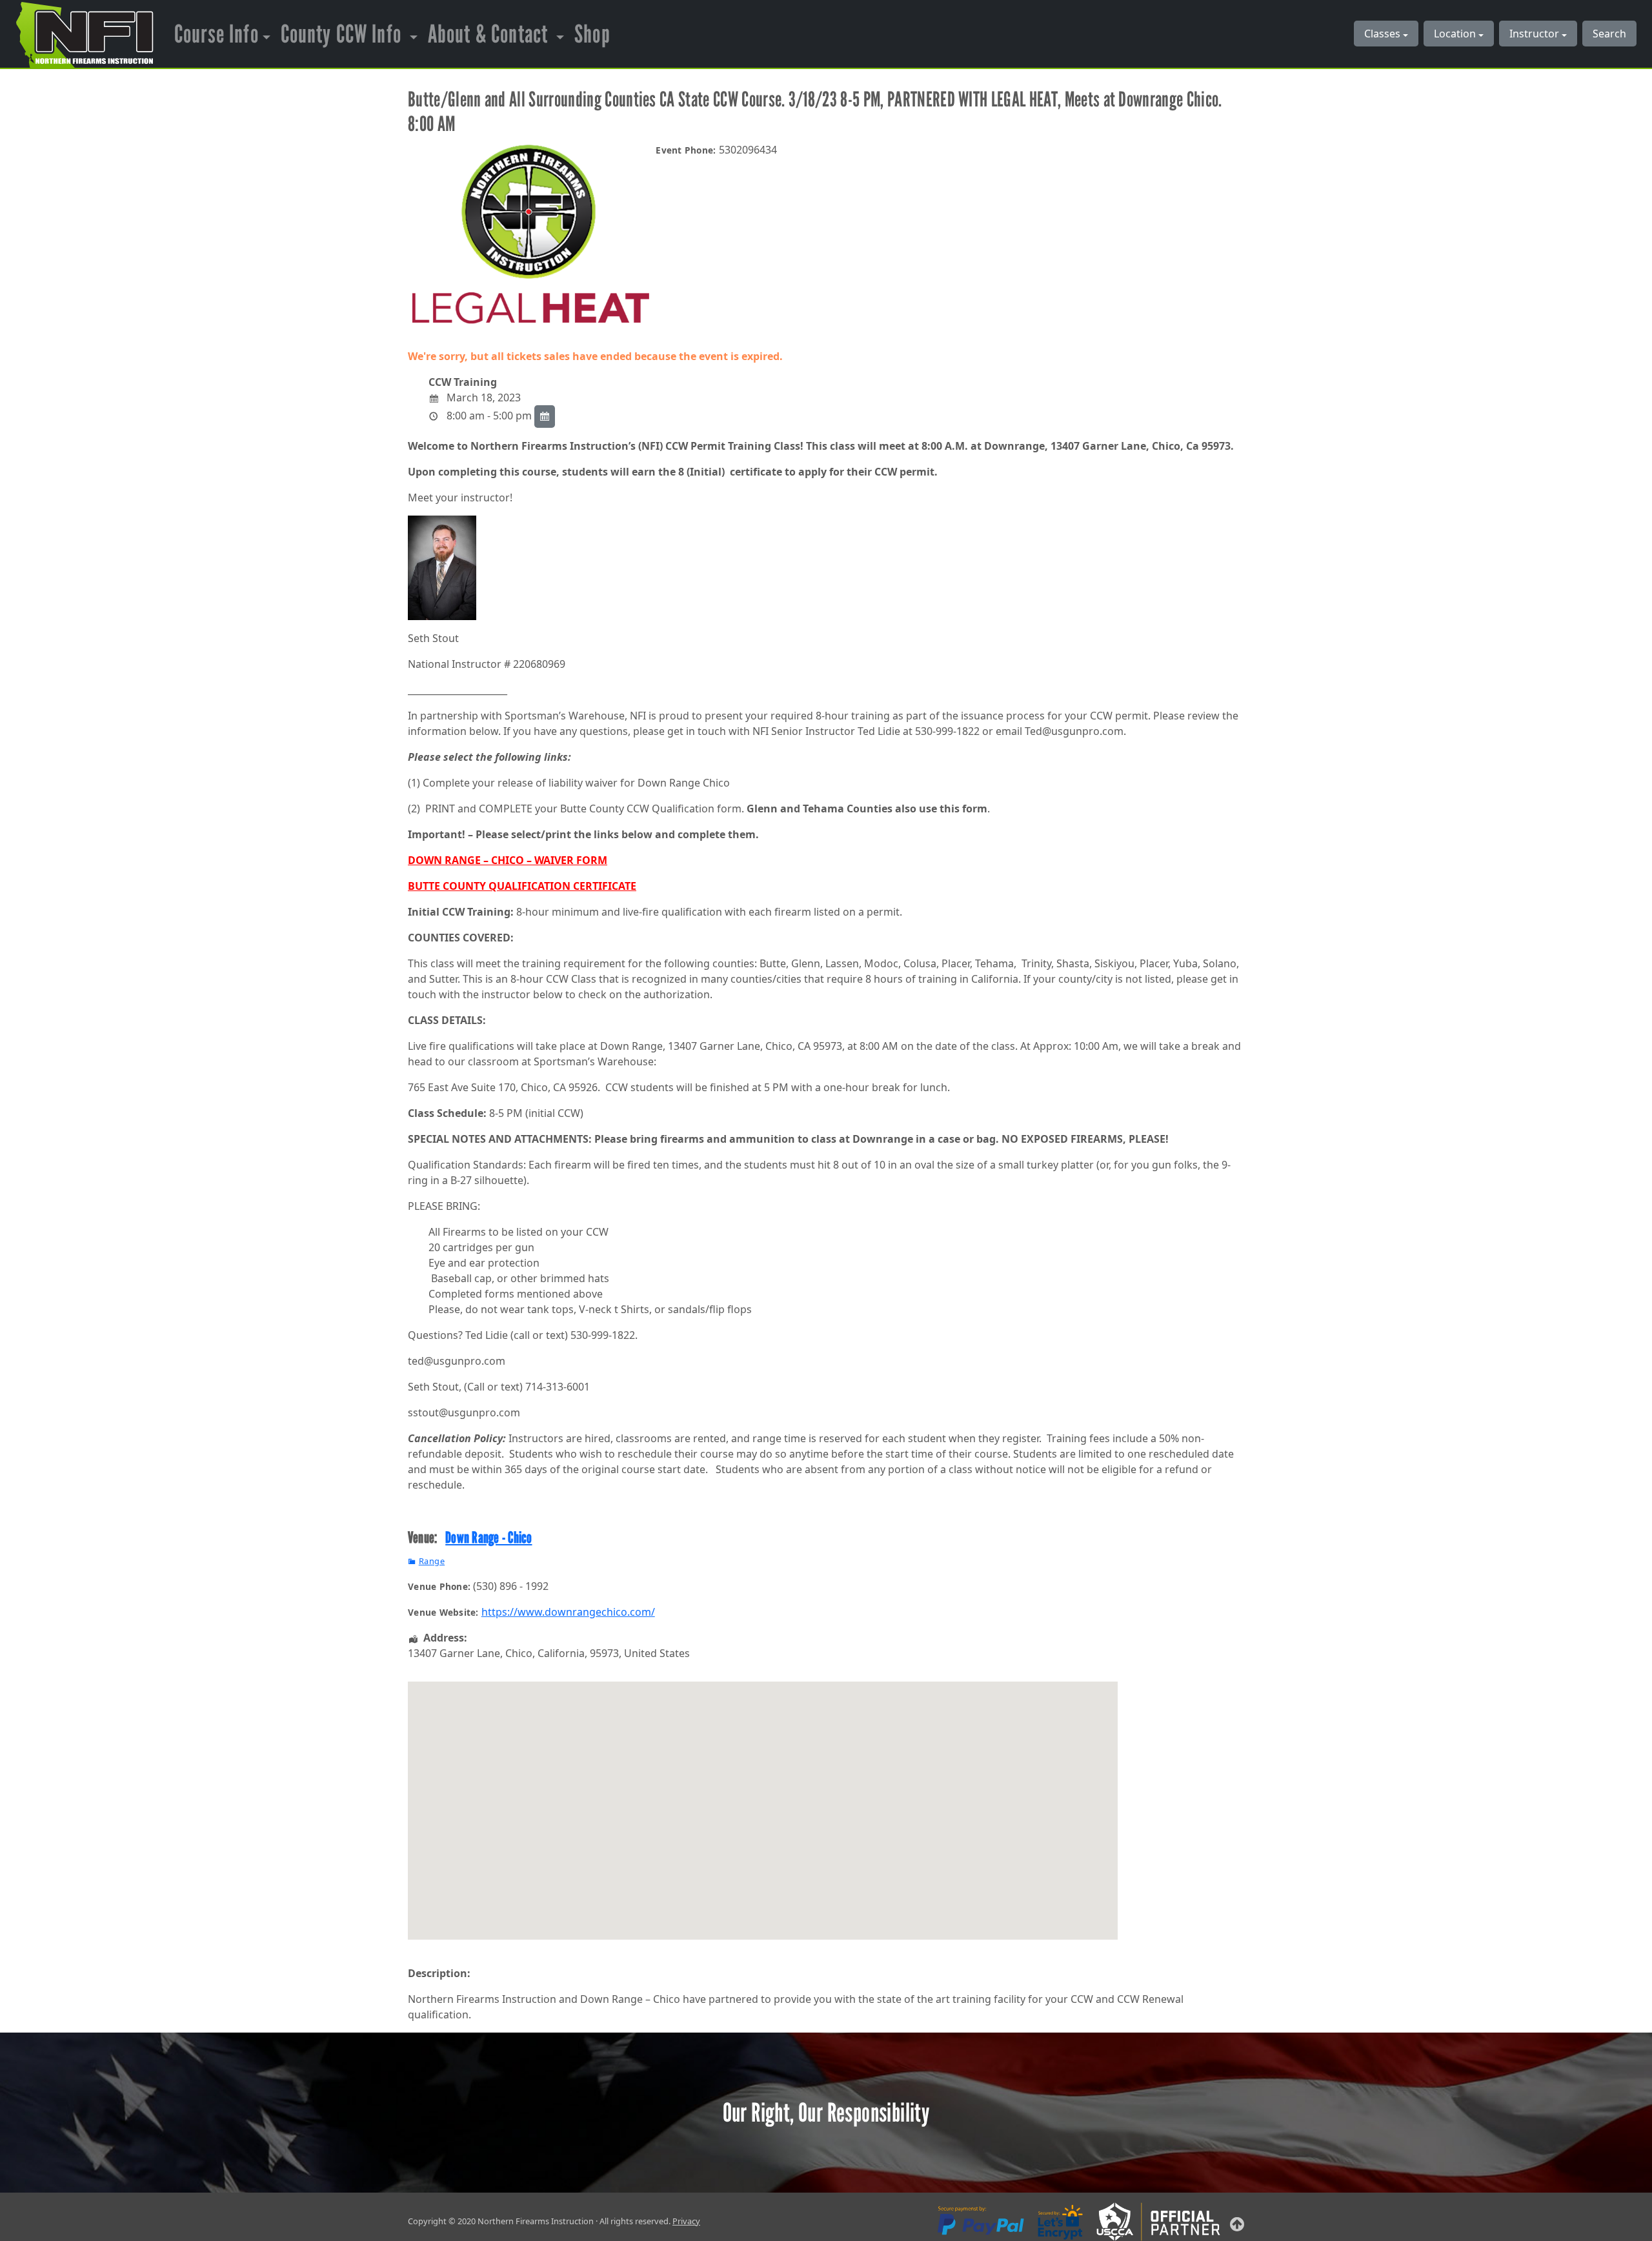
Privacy (686, 2221)
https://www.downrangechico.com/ (568, 1612)
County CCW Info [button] (343, 34)
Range (432, 1561)
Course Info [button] (217, 34)
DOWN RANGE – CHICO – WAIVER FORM (508, 860)
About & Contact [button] (490, 34)
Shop (592, 34)
